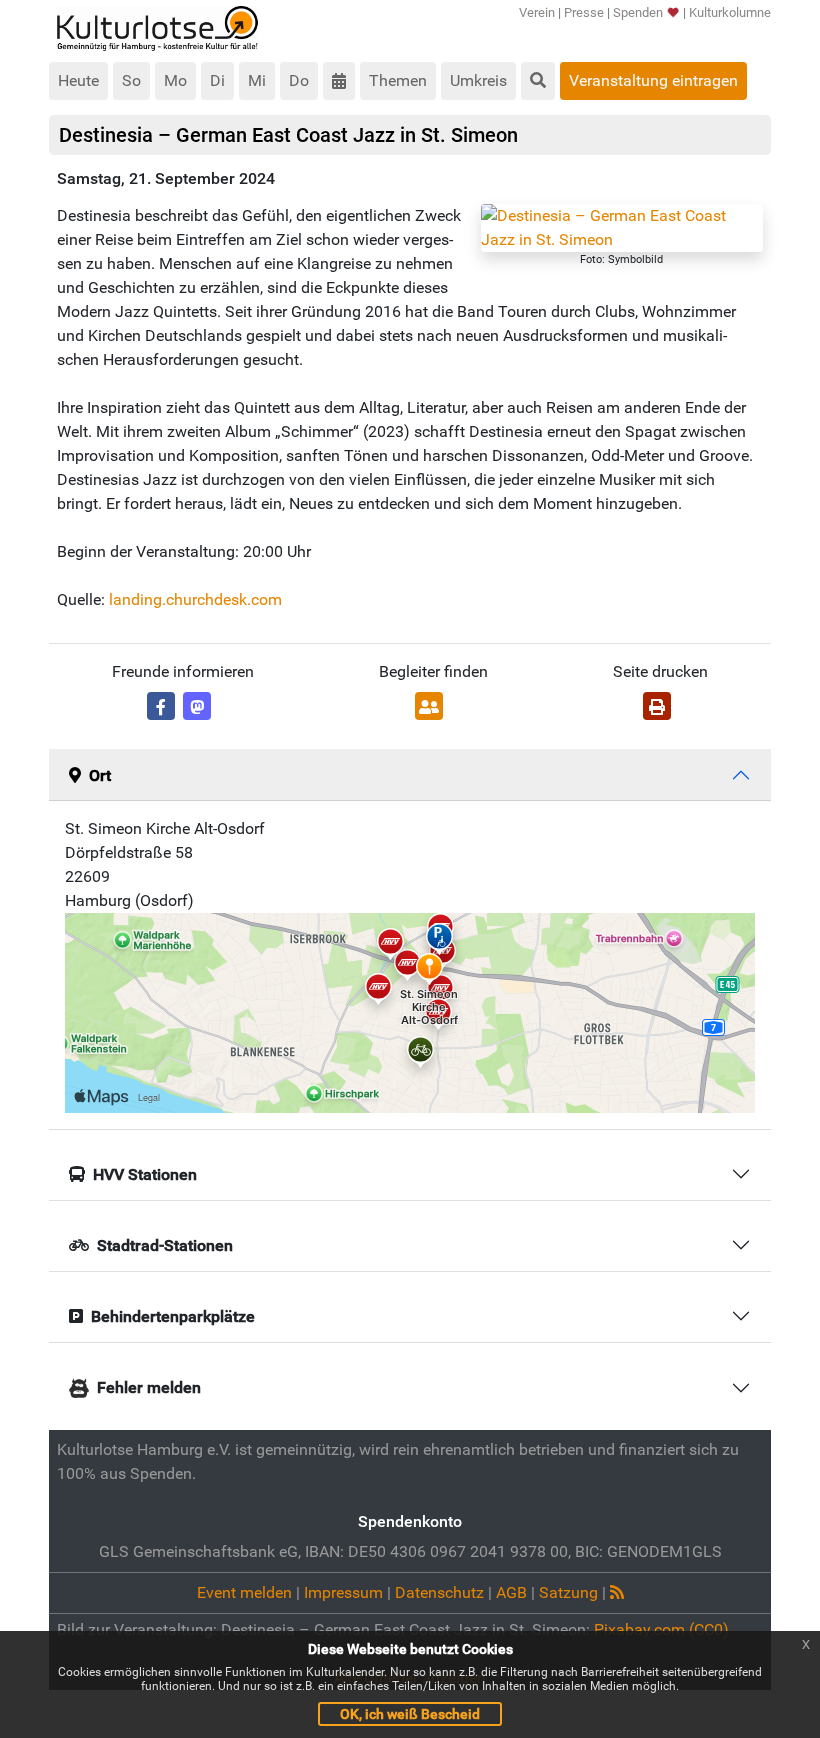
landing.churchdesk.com (195, 599)
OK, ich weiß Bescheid (410, 1714)
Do (299, 80)
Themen (398, 80)
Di (217, 80)
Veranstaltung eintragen (653, 80)
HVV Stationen (145, 1174)
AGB (511, 1592)
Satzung (568, 1592)
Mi (257, 80)
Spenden (638, 12)
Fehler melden (149, 1387)
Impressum (343, 1592)
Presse (584, 12)
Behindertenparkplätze (173, 1316)
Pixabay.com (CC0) (661, 1629)
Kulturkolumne (730, 12)
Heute (78, 80)
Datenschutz (439, 1592)
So (131, 80)
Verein (537, 12)
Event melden (244, 1592)
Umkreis (478, 80)
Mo (175, 80)
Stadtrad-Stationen (165, 1245)
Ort (100, 775)
